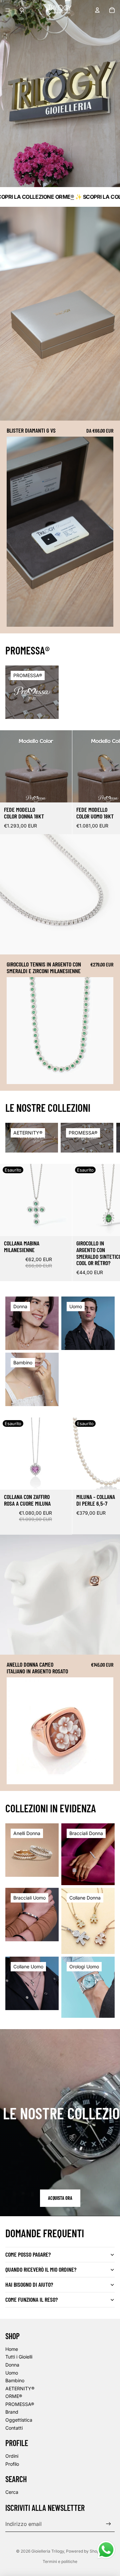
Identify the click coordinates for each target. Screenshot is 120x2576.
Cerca (12, 2492)
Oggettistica (19, 2420)
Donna (12, 2365)
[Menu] (8, 10)
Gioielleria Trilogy (48, 2551)
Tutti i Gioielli (19, 2357)
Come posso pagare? (28, 2254)
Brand (12, 2412)
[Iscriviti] (108, 2524)
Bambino (15, 2380)
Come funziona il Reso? (31, 2299)
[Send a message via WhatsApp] (106, 2550)
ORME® (14, 2396)
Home (12, 2349)
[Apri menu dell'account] (97, 10)
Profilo (12, 2464)
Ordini (12, 2456)
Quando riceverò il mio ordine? (41, 2269)
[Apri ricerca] (22, 10)
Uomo (12, 2373)
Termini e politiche (60, 2561)
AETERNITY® (20, 2388)
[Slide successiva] (109, 782)
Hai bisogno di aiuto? (29, 2284)
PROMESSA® (20, 2404)
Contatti (14, 2428)
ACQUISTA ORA (60, 2198)
